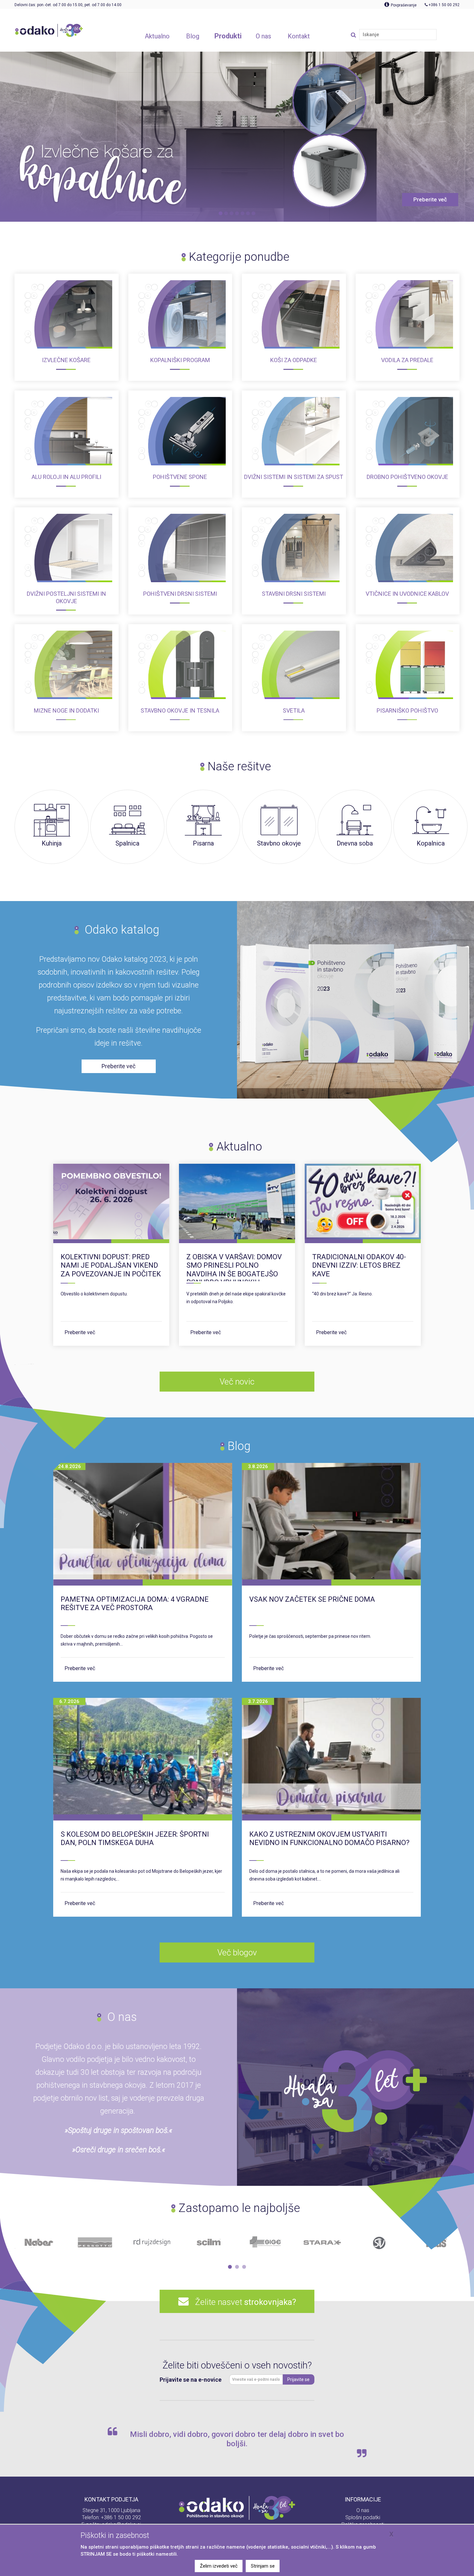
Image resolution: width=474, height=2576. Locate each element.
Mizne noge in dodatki (66, 710)
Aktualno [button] (157, 36)
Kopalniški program (180, 360)
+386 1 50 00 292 (121, 2517)
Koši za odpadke (294, 360)
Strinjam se (263, 2566)
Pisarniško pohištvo (407, 710)
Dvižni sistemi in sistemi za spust (294, 477)
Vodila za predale (407, 360)
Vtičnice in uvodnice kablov (407, 594)
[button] (230, 2267)
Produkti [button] (228, 36)
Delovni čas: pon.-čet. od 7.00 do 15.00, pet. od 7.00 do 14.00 (68, 5)
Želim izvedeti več (219, 2566)
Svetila (294, 710)
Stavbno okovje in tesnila (180, 710)
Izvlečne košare (66, 360)
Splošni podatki (363, 2517)
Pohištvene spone (180, 477)
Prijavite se (298, 2379)
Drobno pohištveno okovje (407, 477)
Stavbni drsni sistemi (294, 594)
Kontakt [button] (299, 36)
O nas (363, 2510)
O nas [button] (263, 36)
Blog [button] (193, 36)
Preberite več (80, 1332)
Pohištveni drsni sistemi (180, 594)
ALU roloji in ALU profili (66, 477)
